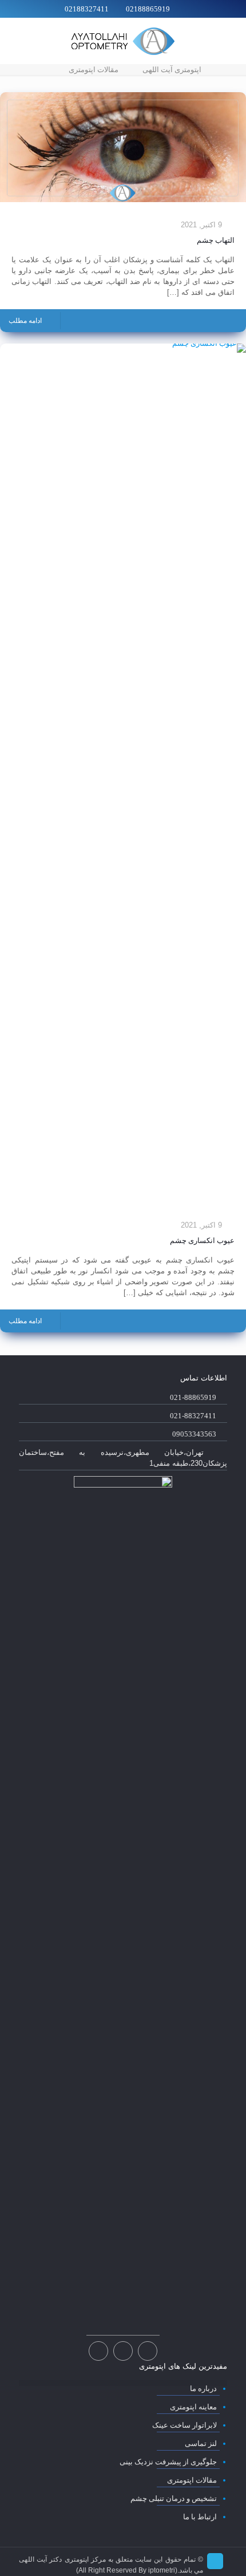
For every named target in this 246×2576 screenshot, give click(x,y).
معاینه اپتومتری (193, 2407)
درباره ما (203, 2388)
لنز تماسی (201, 2443)
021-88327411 (193, 1416)
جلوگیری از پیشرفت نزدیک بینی (168, 2462)
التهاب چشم (216, 240)
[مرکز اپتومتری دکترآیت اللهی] (123, 41)
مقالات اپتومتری (94, 70)
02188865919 (148, 9)
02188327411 (87, 9)
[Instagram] (123, 2352)
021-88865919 (193, 1397)
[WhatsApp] (147, 2352)
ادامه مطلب (25, 321)
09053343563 (194, 1434)
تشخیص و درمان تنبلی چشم (174, 2498)
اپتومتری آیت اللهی (172, 70)
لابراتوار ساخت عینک (184, 2425)
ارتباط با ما (200, 2517)
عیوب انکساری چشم (202, 1240)
